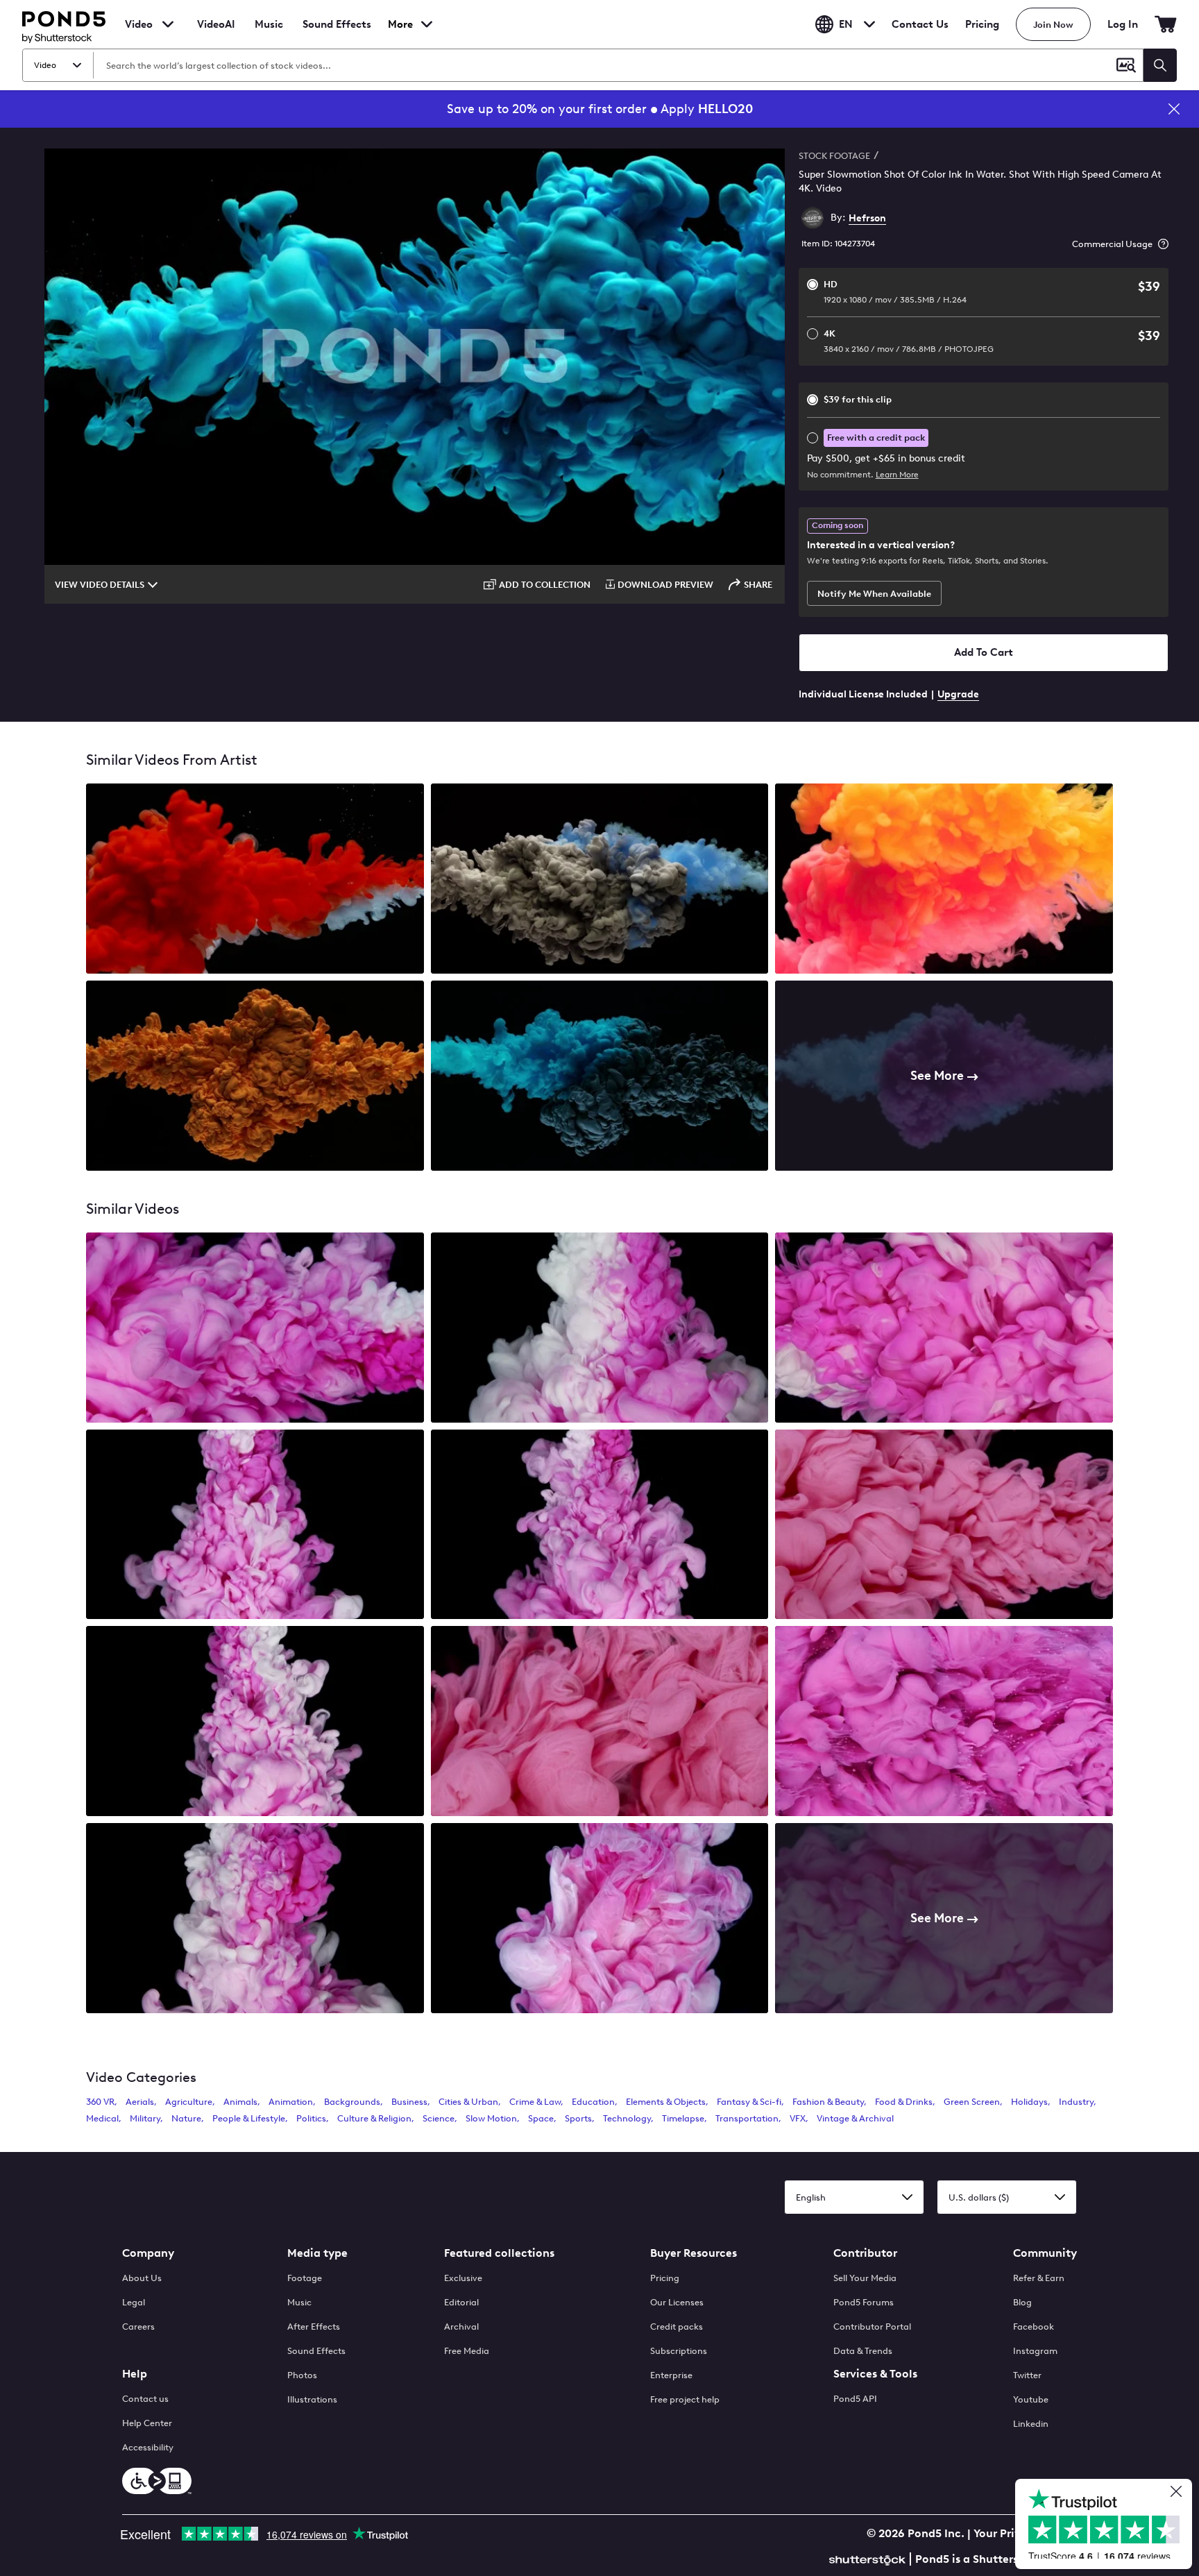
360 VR (100, 2102)
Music (299, 2302)
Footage (305, 2278)
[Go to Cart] (1166, 24)
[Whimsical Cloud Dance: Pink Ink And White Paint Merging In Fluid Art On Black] (255, 1329)
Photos (302, 2375)
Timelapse (683, 2118)
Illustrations (312, 2399)
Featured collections (499, 2253)
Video (139, 24)
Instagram (1035, 2351)
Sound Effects (337, 33)
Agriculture (189, 2102)
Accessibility (148, 2447)
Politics (311, 2118)
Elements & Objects (666, 2102)
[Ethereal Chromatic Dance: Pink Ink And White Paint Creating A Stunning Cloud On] (600, 1722)
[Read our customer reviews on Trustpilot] (1109, 2526)
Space (541, 2118)
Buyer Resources (694, 2253)
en (846, 24)
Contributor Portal (872, 2327)
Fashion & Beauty (828, 2102)
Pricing (982, 24)
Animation (291, 2102)
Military (145, 2118)
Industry (1076, 2102)
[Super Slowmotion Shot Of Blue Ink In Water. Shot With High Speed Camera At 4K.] (600, 1077)
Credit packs (677, 2327)
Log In (1123, 24)
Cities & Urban (468, 2102)
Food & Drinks (904, 2102)
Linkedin (1031, 2424)
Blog (1022, 2302)
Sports (578, 2118)
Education (593, 2102)
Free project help (685, 2399)
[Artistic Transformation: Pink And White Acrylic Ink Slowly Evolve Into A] (255, 1920)
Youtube (1031, 2399)
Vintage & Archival (855, 2118)
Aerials (140, 2102)
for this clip (858, 399)
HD (895, 292)
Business (409, 2102)
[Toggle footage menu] (168, 24)
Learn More (897, 475)
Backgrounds (352, 2102)
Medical (102, 2118)
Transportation (747, 2118)
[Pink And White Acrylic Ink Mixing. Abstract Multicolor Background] (255, 1722)
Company (148, 2253)
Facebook (1034, 2327)
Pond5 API (855, 2399)
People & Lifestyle (249, 2118)
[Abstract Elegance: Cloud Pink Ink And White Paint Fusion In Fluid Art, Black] (944, 1329)
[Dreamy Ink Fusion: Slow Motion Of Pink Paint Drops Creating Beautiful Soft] (600, 1920)
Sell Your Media (865, 2278)
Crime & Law (535, 2102)
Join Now (1053, 25)
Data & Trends (863, 2351)
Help (135, 2374)
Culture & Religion (374, 2118)
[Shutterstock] (869, 2558)
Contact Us (920, 24)
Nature (186, 2118)
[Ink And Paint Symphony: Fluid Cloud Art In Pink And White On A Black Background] (944, 1722)
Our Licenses (677, 2302)
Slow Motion (491, 2118)
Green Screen (972, 2102)
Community (1045, 2253)
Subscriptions (679, 2351)
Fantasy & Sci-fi (749, 2102)
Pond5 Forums (864, 2302)
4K (909, 341)
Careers (138, 2327)
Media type (317, 2253)
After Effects (314, 2327)
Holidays (1029, 2102)
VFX (798, 2118)
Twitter (1027, 2375)
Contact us (145, 2399)
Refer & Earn (1039, 2278)
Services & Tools (875, 2374)
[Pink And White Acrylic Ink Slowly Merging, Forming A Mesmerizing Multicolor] (600, 1526)
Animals (240, 2102)
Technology (627, 2118)
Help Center (147, 2423)
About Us (142, 2278)
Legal (134, 2302)
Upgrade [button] (958, 694)
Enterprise (671, 2375)
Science (439, 2118)
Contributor (865, 2253)
